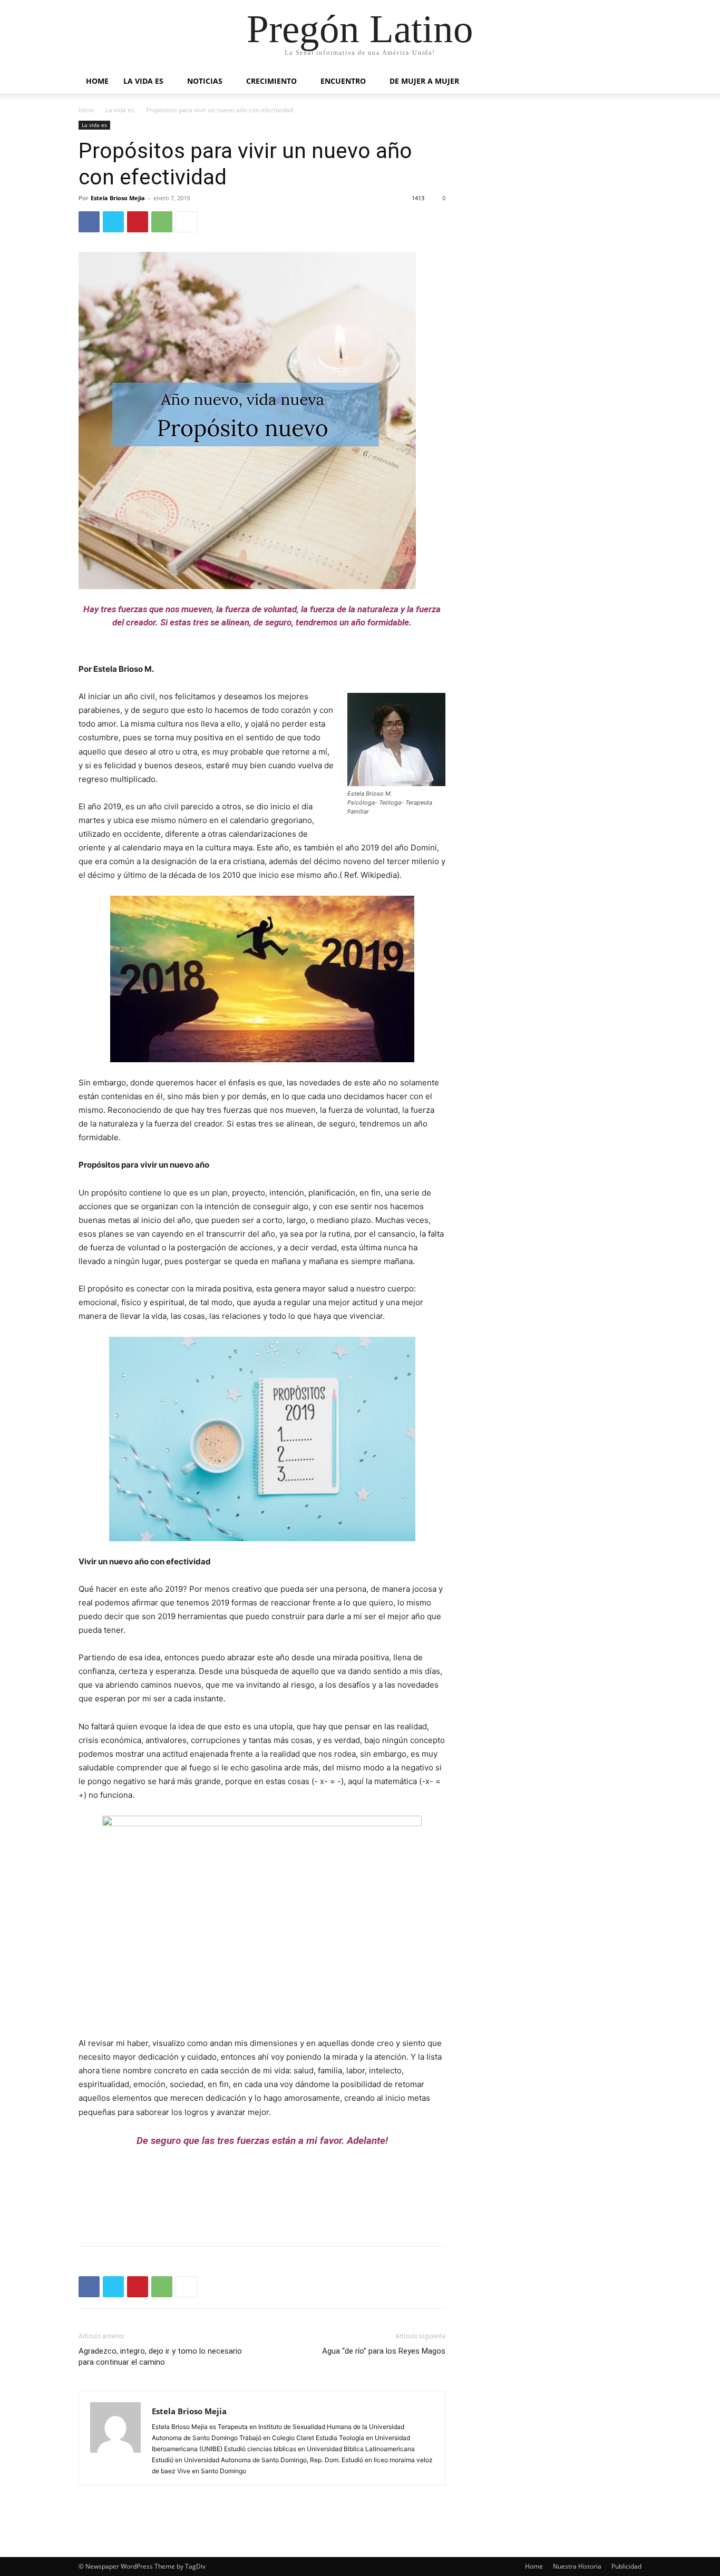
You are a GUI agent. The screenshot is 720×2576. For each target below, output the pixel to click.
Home (97, 81)
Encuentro (343, 81)
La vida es (143, 81)
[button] (629, 82)
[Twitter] (113, 222)
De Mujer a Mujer (424, 81)
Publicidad (626, 2566)
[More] (187, 222)
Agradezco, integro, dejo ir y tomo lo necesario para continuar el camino (160, 2357)
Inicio (86, 110)
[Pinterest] (138, 222)
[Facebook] (89, 222)
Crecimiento (271, 81)
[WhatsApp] (162, 222)
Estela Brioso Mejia (118, 198)
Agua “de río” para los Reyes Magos (384, 2351)
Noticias (205, 81)
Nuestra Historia (577, 2566)
